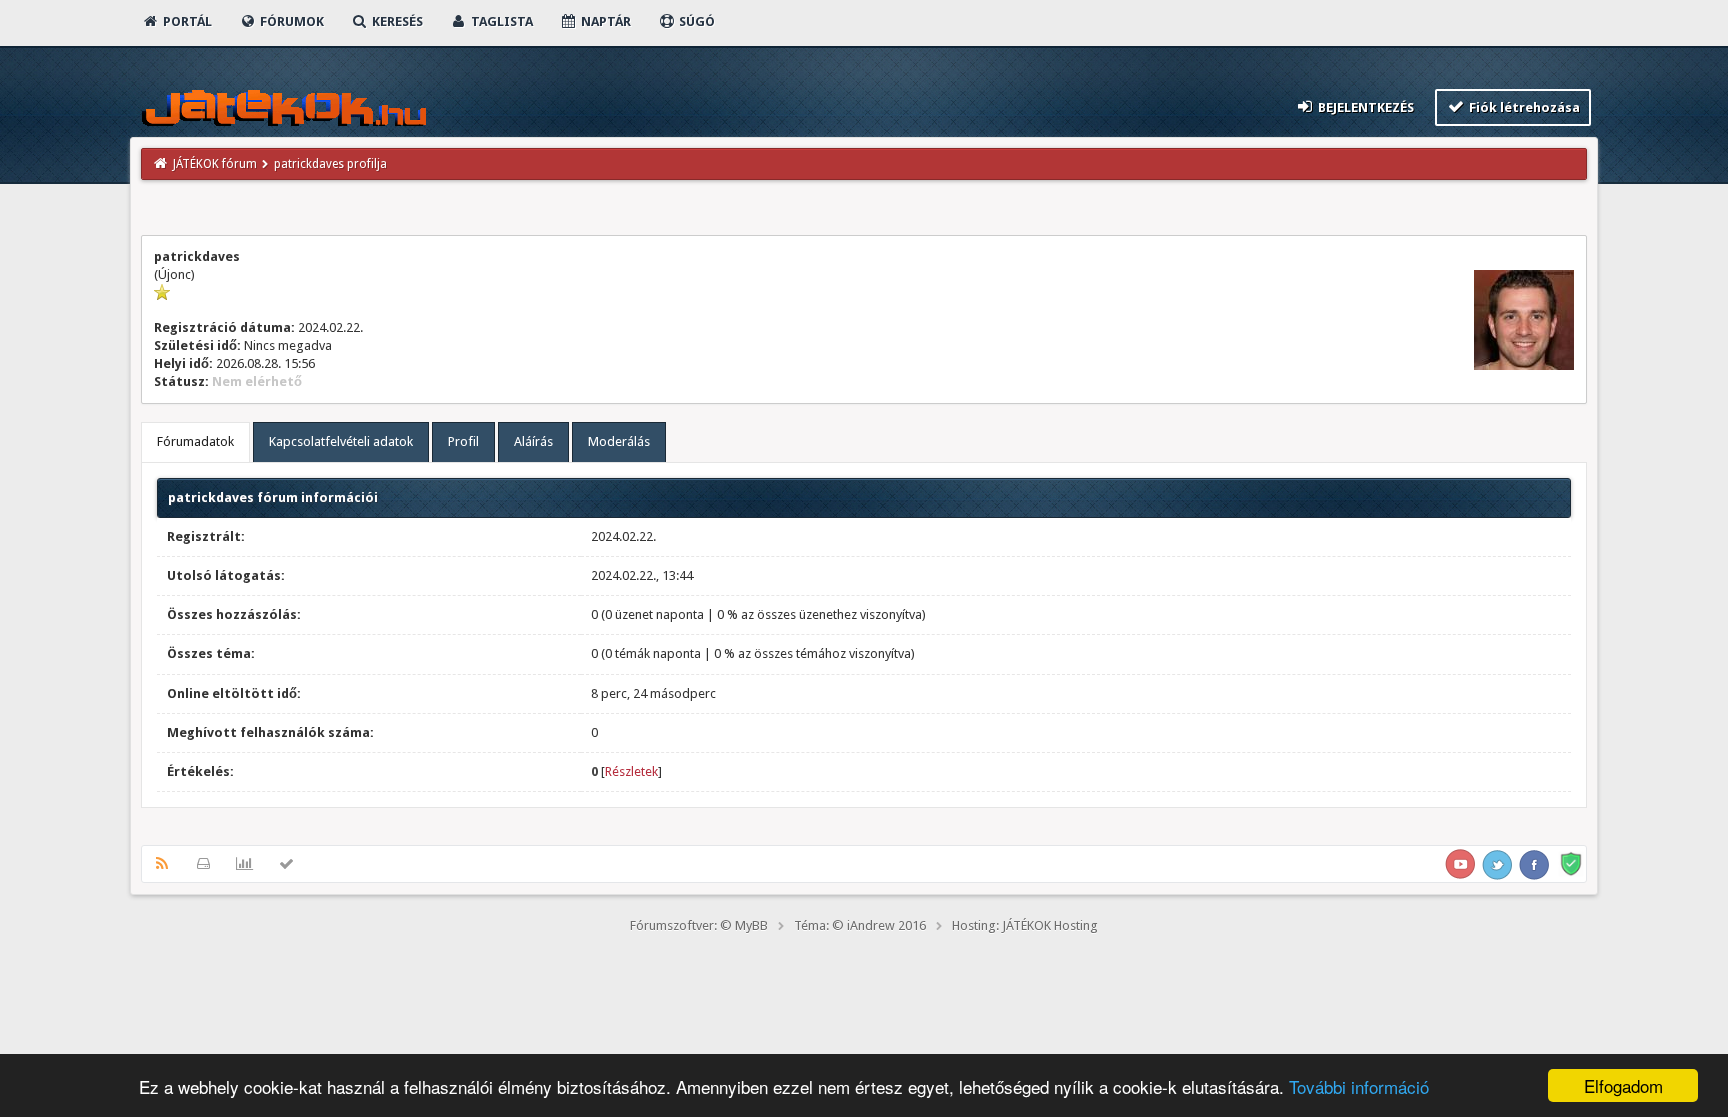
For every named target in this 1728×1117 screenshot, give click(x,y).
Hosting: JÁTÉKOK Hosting (1025, 925)
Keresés (396, 21)
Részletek (631, 771)
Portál (186, 21)
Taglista (500, 21)
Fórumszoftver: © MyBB (699, 925)
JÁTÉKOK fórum (215, 164)
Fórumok (290, 21)
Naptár (604, 21)
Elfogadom (1623, 1085)
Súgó (695, 21)
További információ (1359, 1086)
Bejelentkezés (1364, 107)
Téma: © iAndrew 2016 (860, 925)
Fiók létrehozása (1523, 107)
